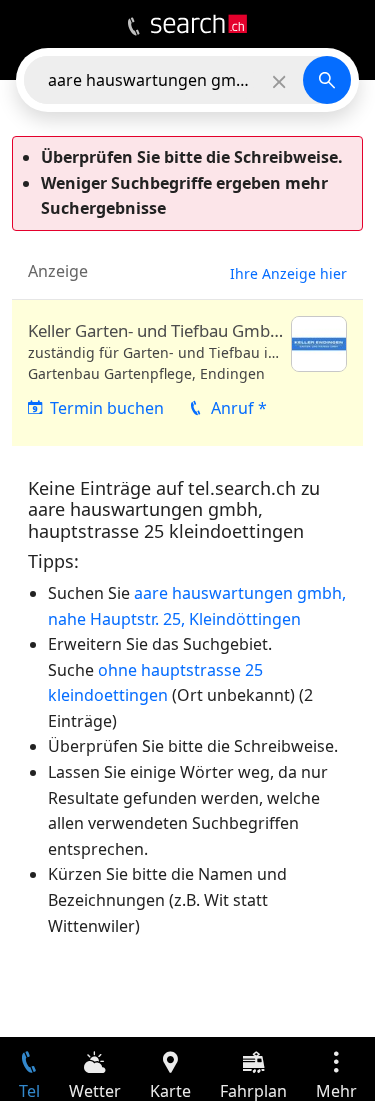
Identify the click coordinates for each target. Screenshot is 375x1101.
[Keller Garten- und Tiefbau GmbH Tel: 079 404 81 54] (187, 373)
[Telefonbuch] (133, 27)
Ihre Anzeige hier (288, 273)
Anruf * (239, 408)
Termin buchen (107, 408)
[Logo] (199, 24)
